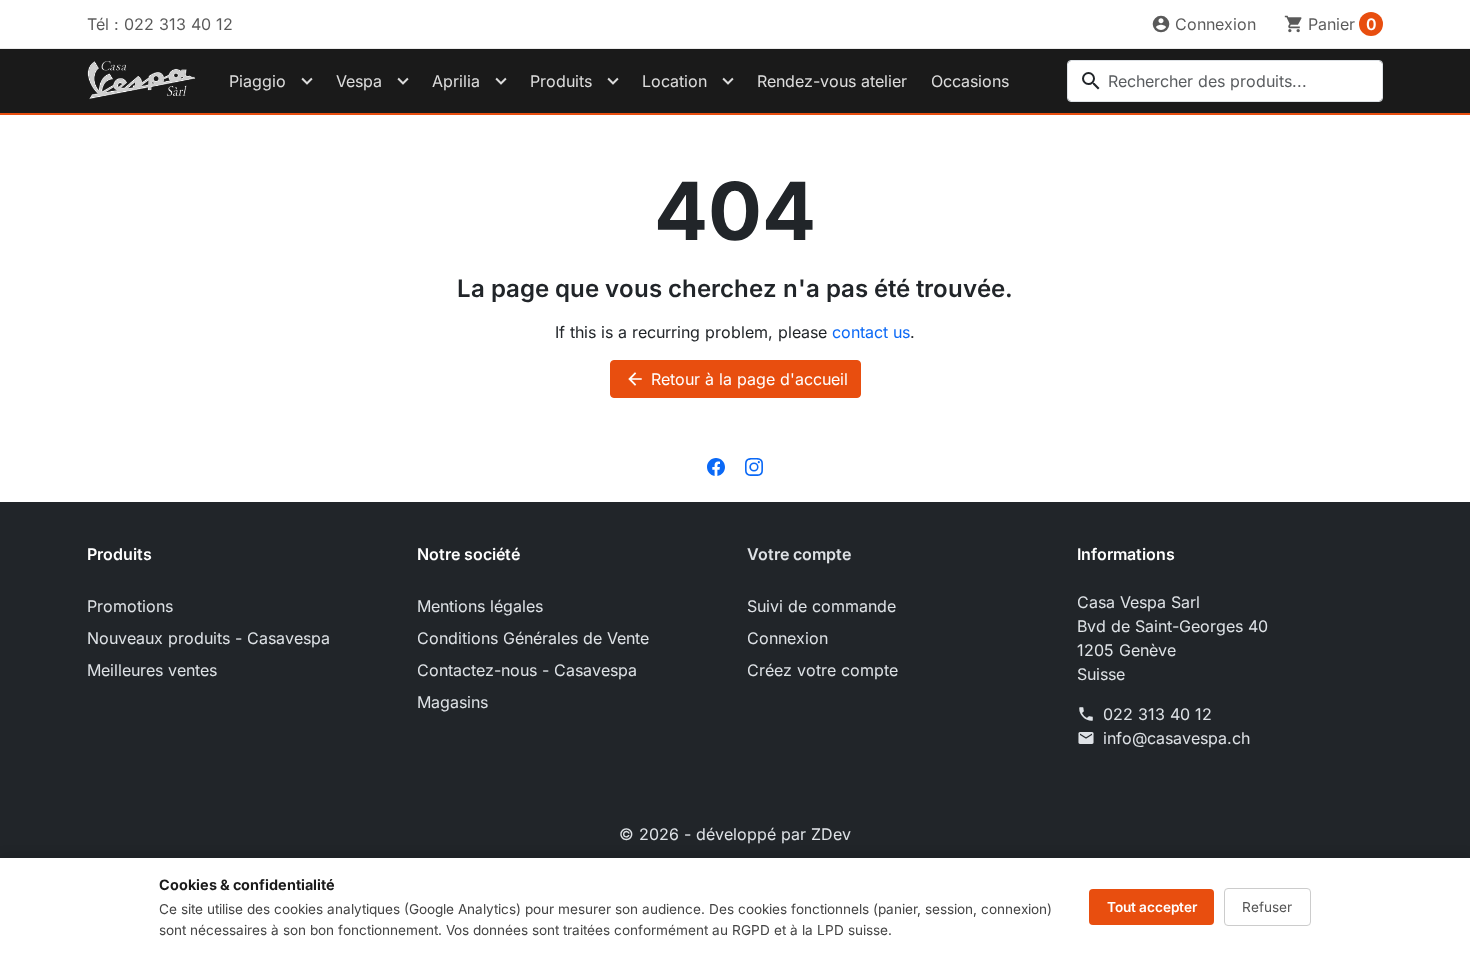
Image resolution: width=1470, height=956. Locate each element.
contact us (871, 332)
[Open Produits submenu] (613, 81)
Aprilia (456, 81)
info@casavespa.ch (1176, 738)
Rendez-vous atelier (832, 81)
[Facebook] (716, 466)
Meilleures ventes (152, 670)
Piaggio (257, 81)
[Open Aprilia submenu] (501, 81)
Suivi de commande (821, 606)
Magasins (452, 702)
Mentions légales (480, 606)
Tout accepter (1152, 907)
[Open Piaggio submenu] (307, 81)
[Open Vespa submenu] (403, 81)
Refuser (1267, 907)
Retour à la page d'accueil (736, 379)
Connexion (787, 638)
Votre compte (799, 554)
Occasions (970, 81)
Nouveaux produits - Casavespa (208, 638)
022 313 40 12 (1157, 714)
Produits (561, 81)
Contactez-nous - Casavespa (527, 670)
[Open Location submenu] (728, 81)
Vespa (359, 81)
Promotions (130, 606)
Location (674, 81)
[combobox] (1225, 81)
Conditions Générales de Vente (533, 638)
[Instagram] (754, 466)
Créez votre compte (822, 670)
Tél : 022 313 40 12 (160, 24)
